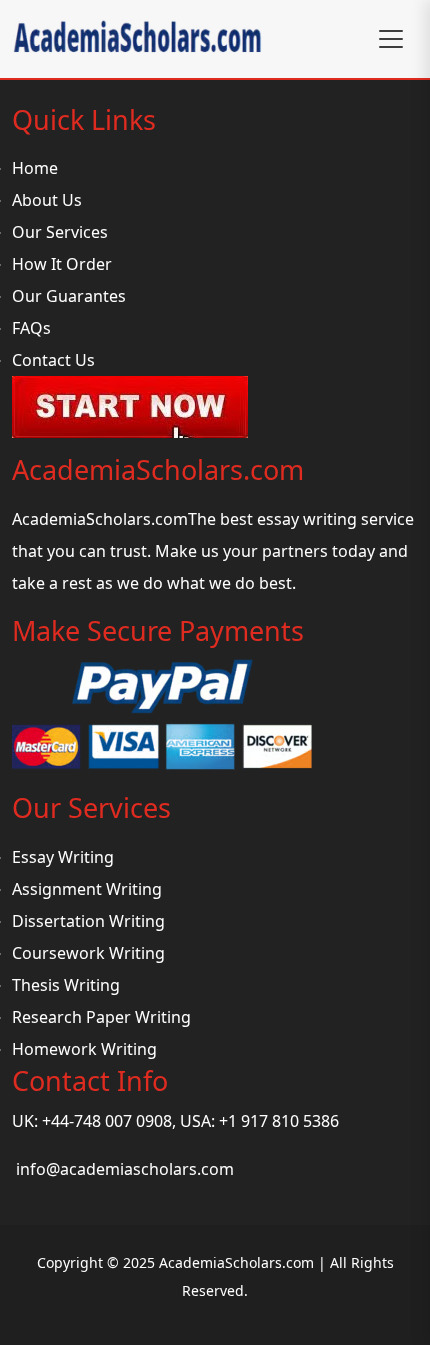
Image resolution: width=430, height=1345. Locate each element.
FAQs (31, 328)
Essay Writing (63, 857)
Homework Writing (84, 1049)
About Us (47, 200)
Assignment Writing (87, 889)
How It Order (62, 264)
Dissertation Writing (88, 921)
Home (35, 168)
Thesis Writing (66, 985)
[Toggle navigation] (391, 39)
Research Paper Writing (101, 1017)
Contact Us (53, 360)
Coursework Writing (88, 953)
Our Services (60, 232)
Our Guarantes (69, 296)
